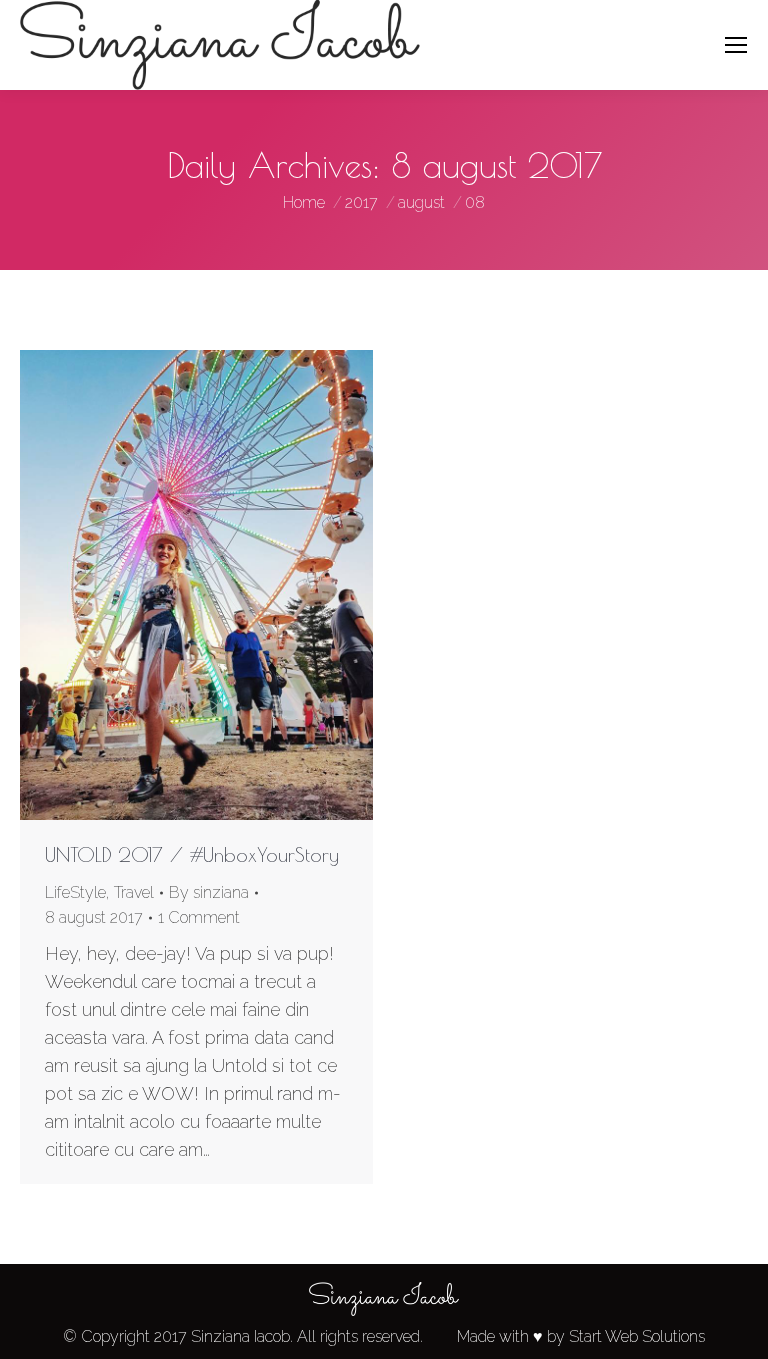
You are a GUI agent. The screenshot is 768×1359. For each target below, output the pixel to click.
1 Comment (199, 917)
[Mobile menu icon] (736, 45)
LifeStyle (75, 892)
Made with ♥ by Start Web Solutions (581, 1336)
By (209, 892)
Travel (134, 892)
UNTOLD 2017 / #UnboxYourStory (192, 854)
